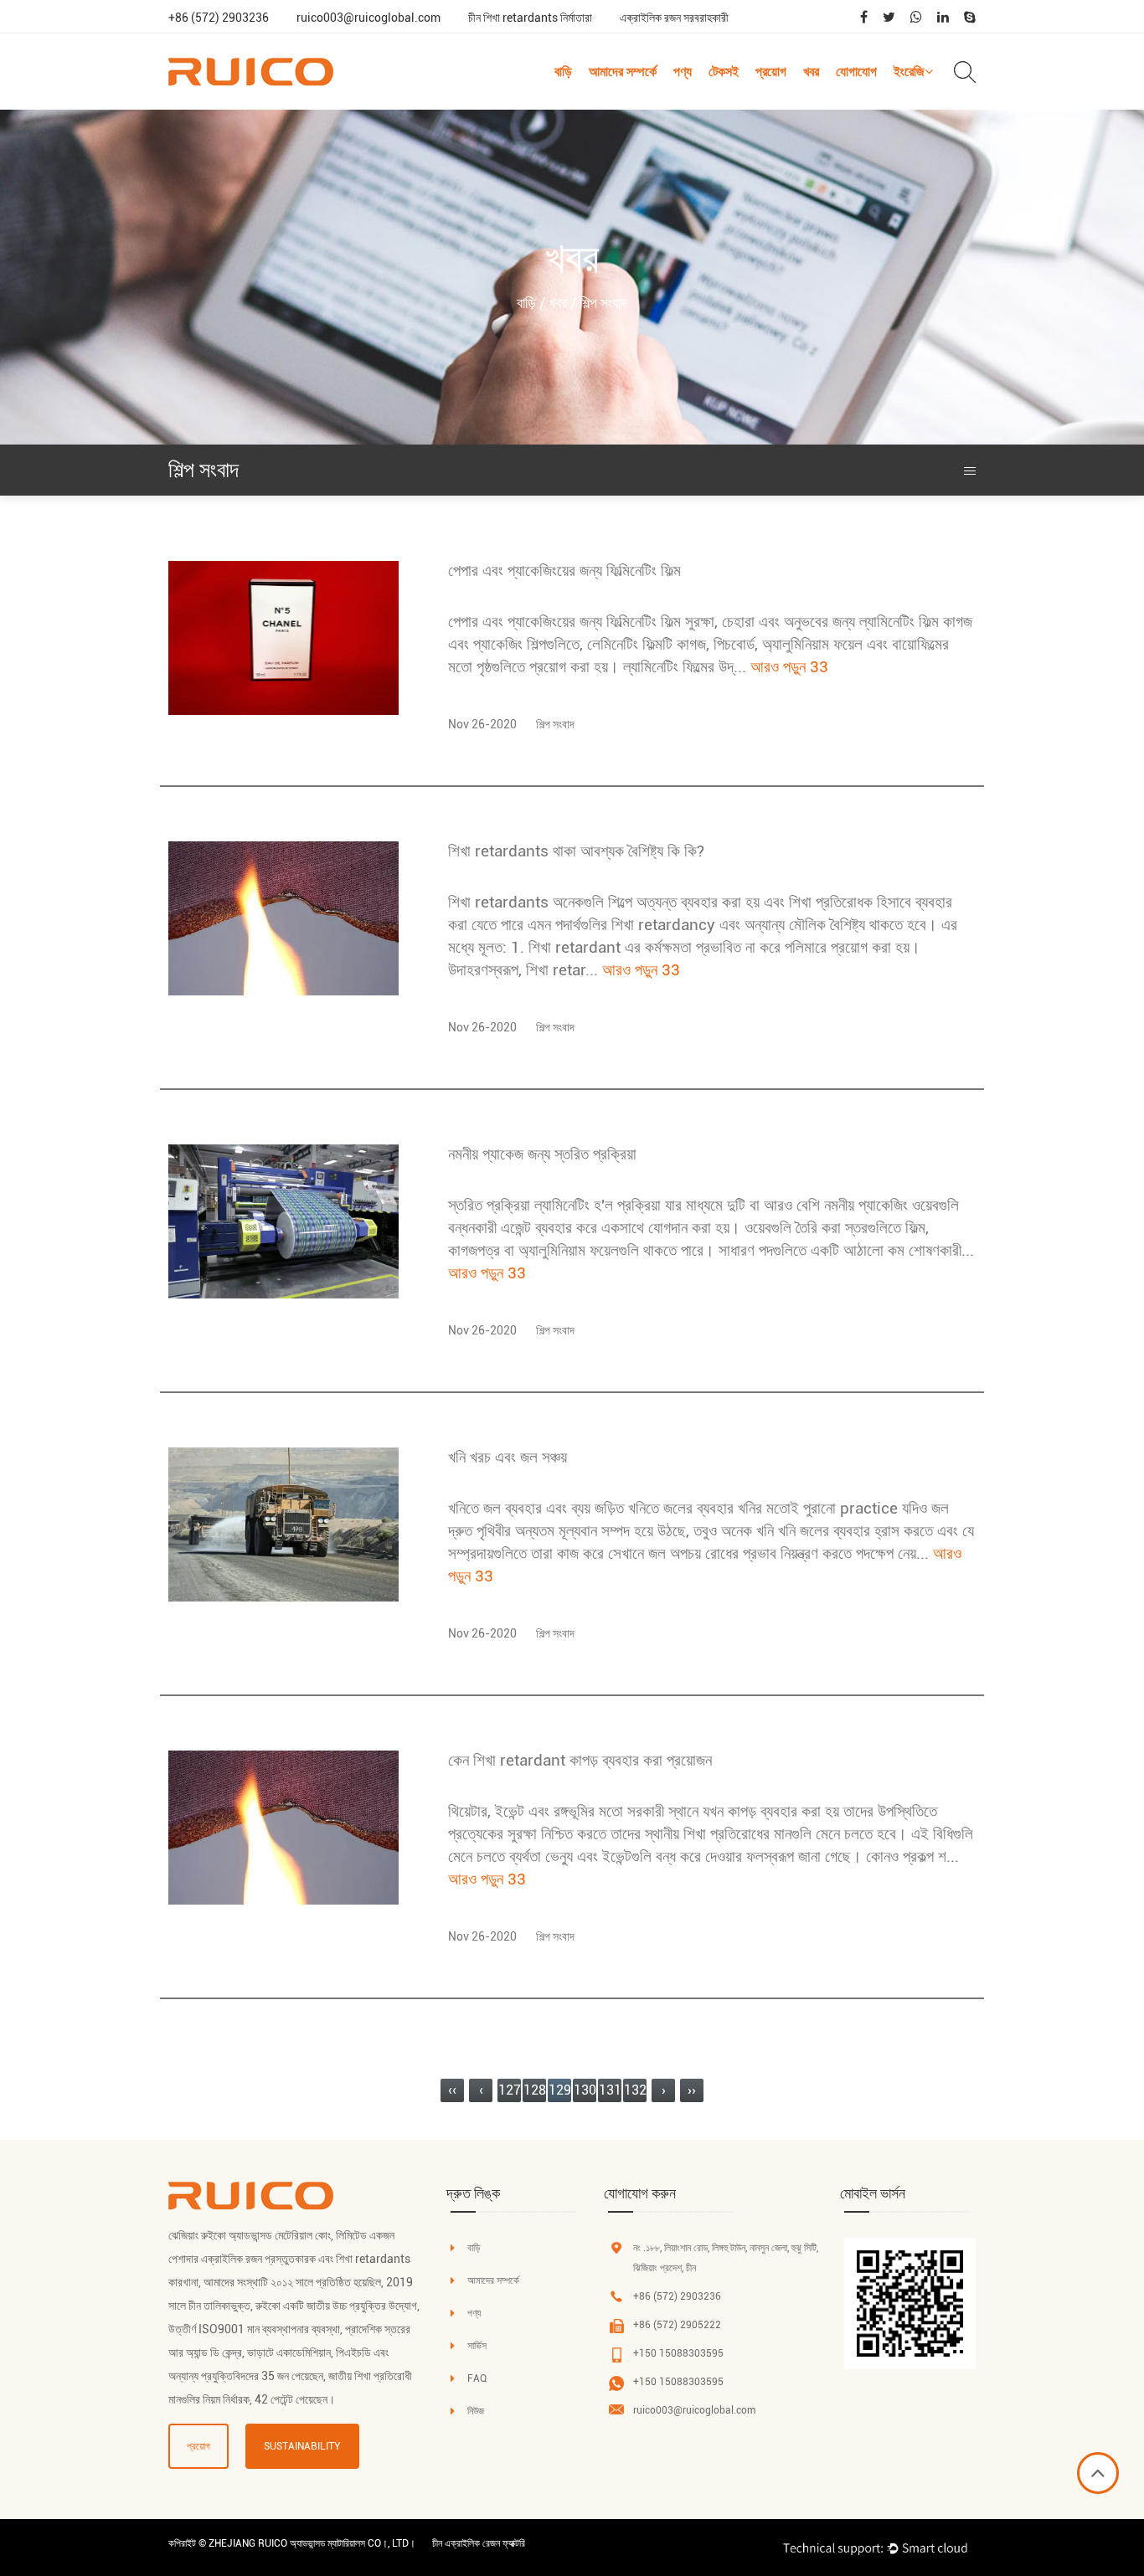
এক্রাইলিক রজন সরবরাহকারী (674, 18)
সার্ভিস (477, 2346)
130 (585, 2090)
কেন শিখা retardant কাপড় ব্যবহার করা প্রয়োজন (580, 1760)
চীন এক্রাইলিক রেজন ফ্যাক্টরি (479, 2543)
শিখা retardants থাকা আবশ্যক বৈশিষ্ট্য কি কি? (576, 851)
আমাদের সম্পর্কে (623, 72)
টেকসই (724, 72)
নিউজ (476, 2411)
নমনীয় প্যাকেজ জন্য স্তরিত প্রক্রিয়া (542, 1154)
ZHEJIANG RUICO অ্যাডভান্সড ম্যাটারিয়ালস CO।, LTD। (312, 2543)
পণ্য (683, 72)
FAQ (477, 2378)
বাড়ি (563, 72)
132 (635, 2090)
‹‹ (452, 2090)
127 (510, 2090)
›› (692, 2090)
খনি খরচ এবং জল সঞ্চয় (508, 1457)
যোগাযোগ (856, 72)
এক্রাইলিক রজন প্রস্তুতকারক (258, 2259)
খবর (811, 72)
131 (610, 2090)
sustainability (302, 2446)
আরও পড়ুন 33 (789, 667)
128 (535, 2090)
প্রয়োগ (771, 72)
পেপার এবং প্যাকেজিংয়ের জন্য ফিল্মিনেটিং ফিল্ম (564, 571)
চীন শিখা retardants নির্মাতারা (530, 18)
